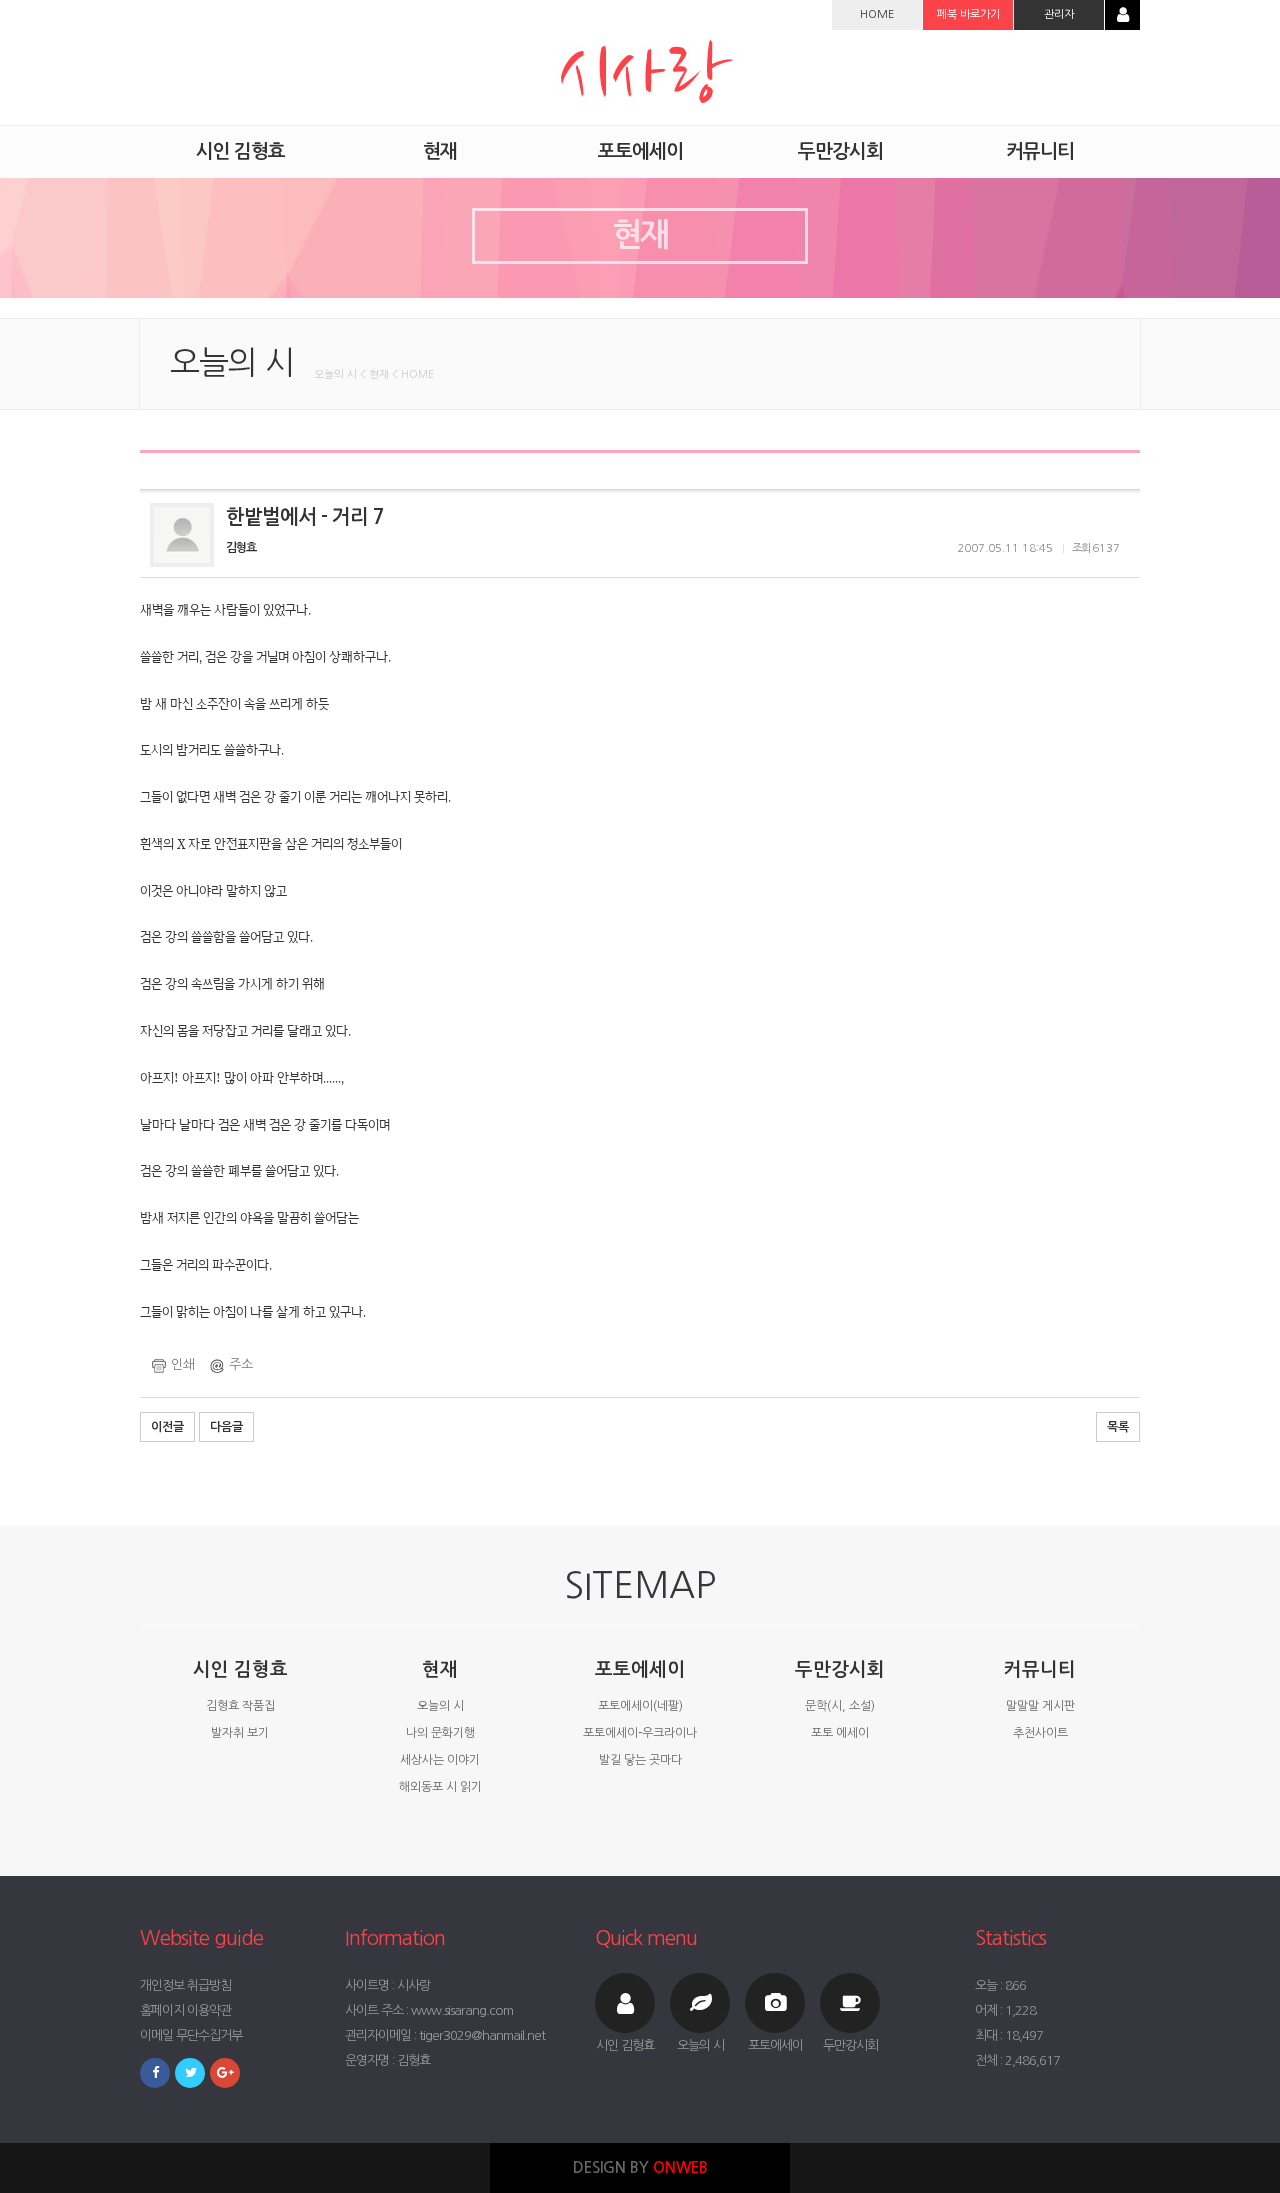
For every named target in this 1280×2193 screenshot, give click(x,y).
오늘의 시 (440, 1706)
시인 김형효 (240, 1669)
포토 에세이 (840, 1733)
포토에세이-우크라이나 (640, 1733)
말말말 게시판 (1040, 1706)
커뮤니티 (1040, 1669)
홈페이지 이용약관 (185, 2010)
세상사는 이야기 (440, 1760)
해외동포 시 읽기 (440, 1787)
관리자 (1059, 14)
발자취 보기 (240, 1733)
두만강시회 (840, 1669)
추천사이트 (1040, 1733)
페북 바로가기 (968, 14)
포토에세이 (640, 1669)
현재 (440, 1669)
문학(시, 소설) (840, 1706)
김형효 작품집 (240, 1706)
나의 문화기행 (440, 1733)
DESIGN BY (640, 2167)
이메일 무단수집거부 (191, 2035)
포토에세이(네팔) (640, 1706)
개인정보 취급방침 (185, 1985)
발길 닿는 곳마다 (640, 1760)
